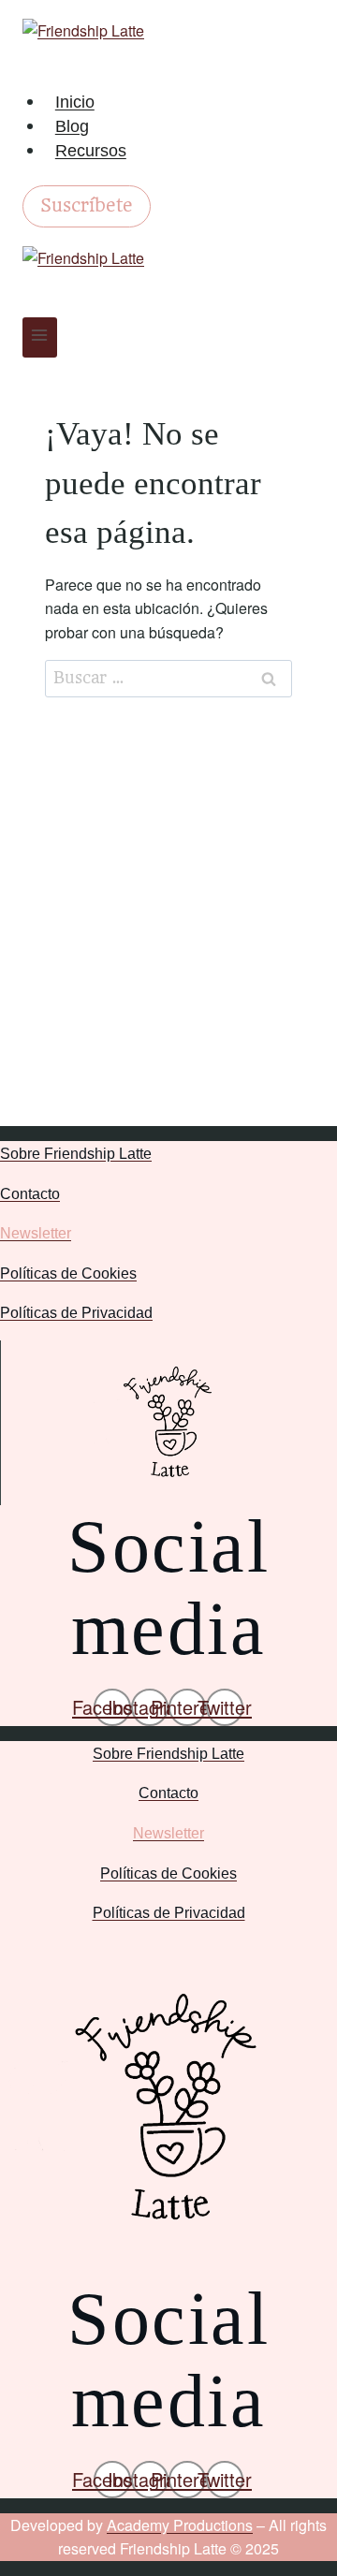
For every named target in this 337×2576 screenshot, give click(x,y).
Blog (72, 126)
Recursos (91, 151)
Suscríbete (87, 205)
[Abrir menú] (40, 337)
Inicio (75, 102)
